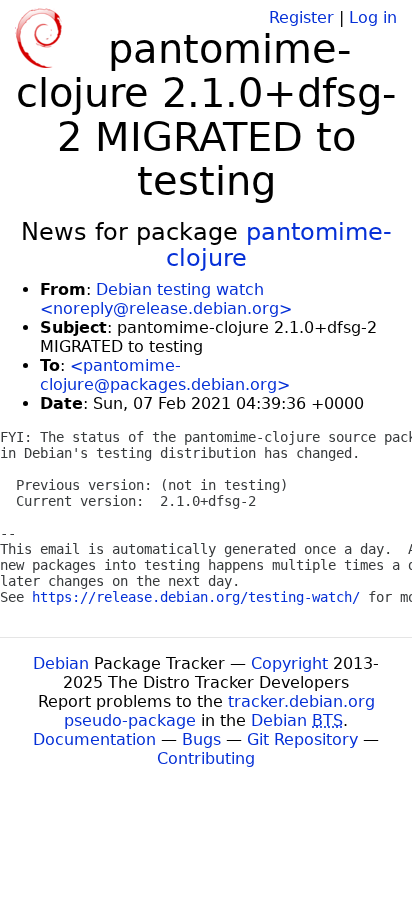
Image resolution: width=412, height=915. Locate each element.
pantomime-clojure (279, 245)
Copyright (289, 663)
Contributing (206, 758)
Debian (61, 663)
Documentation (94, 739)
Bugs (201, 739)
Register (301, 17)
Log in (373, 17)
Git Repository (302, 739)
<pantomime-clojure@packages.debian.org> (165, 375)
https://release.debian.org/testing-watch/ (196, 597)
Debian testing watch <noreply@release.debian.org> (166, 299)
